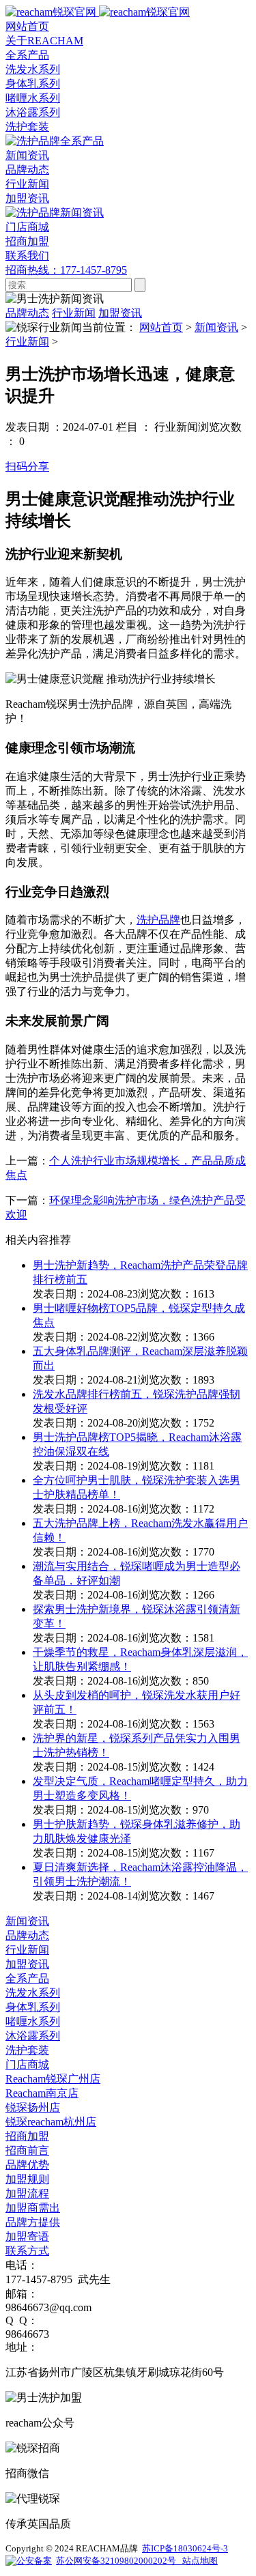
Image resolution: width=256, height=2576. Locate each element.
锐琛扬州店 (33, 2107)
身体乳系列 (33, 84)
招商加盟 (27, 2136)
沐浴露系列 (33, 112)
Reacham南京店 (42, 2093)
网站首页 (161, 327)
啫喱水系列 (33, 98)
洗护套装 (27, 127)
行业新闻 (27, 184)
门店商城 (27, 2064)
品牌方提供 (33, 2222)
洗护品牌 (158, 920)
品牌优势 (27, 2165)
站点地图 (199, 2561)
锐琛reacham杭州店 (51, 2122)
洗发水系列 (33, 69)
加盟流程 (27, 2193)
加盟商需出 (33, 2208)
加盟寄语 (27, 2236)
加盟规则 (27, 2179)
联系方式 (27, 2251)
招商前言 (27, 2150)
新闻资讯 (216, 327)
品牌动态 (27, 170)
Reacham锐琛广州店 (53, 2079)
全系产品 (27, 1978)
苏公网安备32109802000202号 (118, 2561)
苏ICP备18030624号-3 (185, 2548)
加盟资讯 (27, 198)
